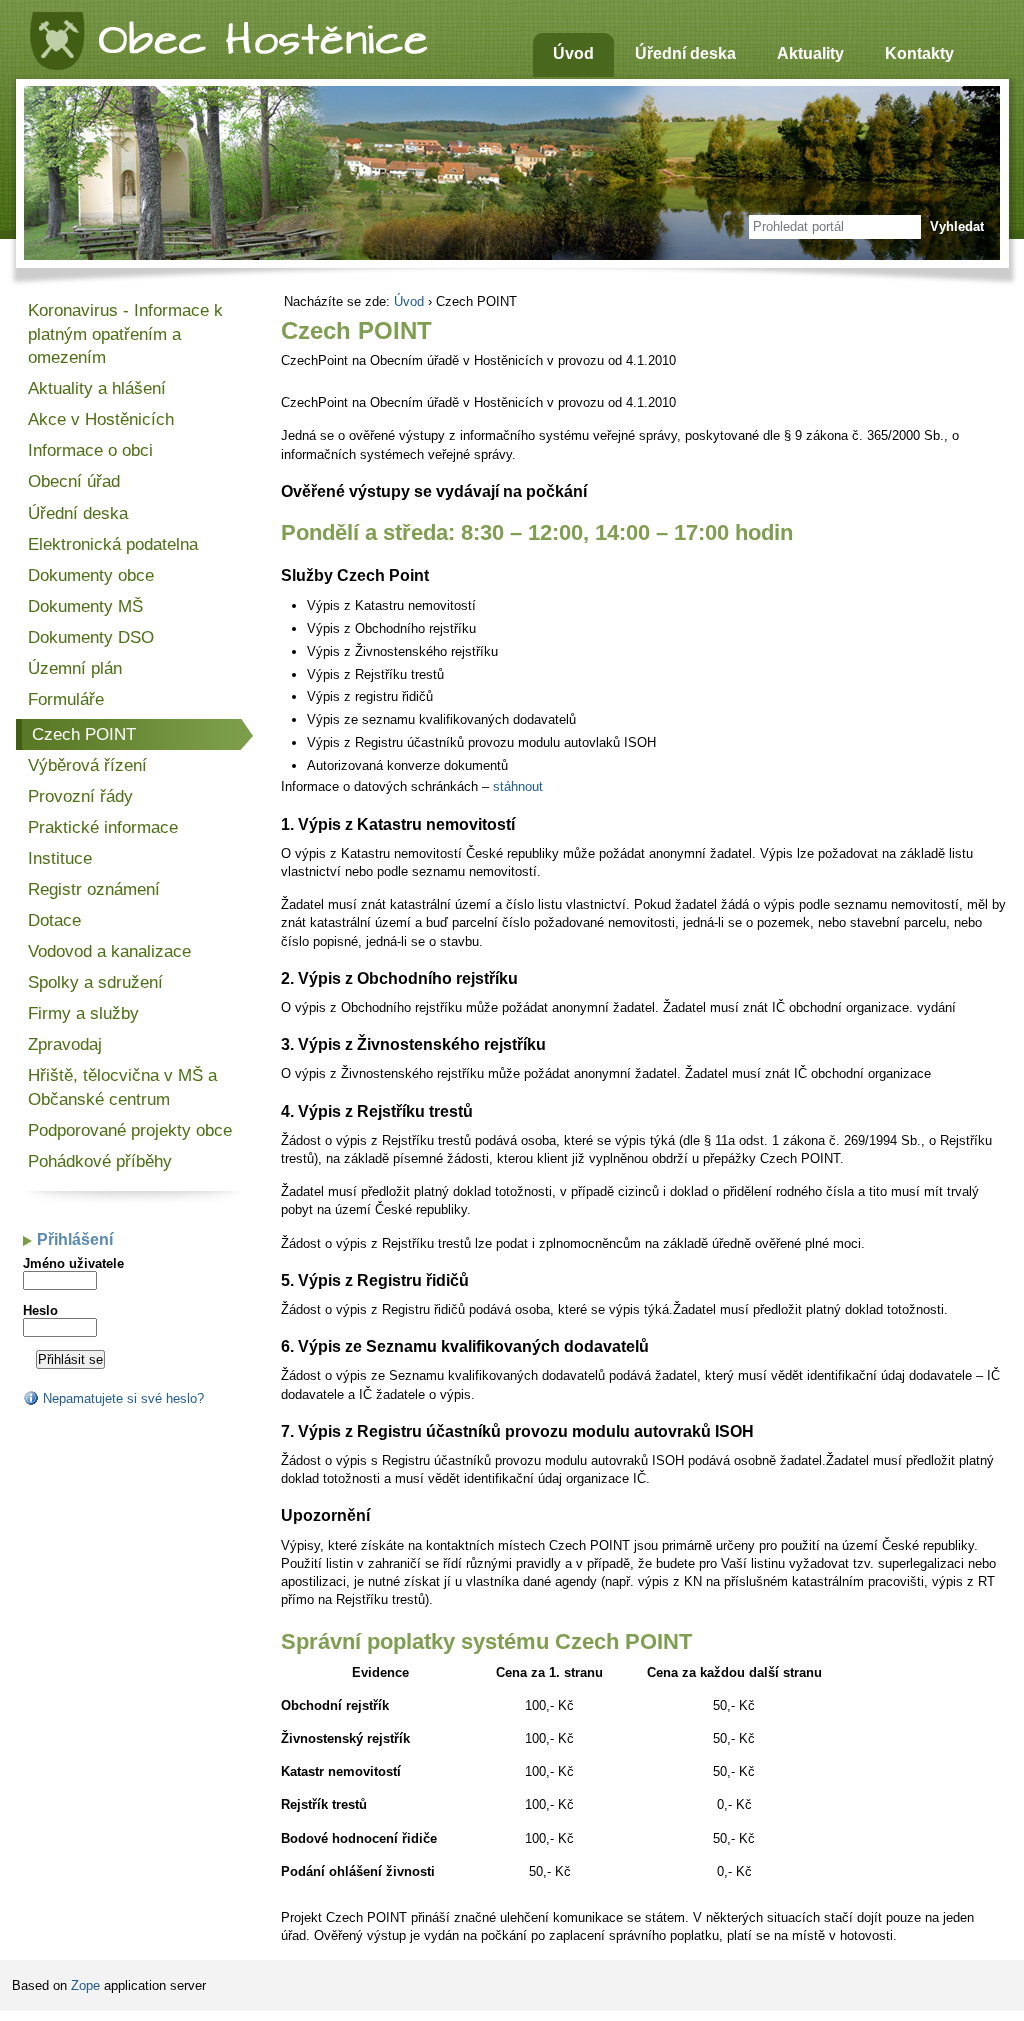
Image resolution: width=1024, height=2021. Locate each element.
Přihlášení (75, 1239)
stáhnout (518, 786)
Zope (85, 1985)
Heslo (40, 1310)
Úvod (409, 301)
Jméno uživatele (73, 1263)
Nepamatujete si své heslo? (121, 1398)
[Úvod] (228, 36)
